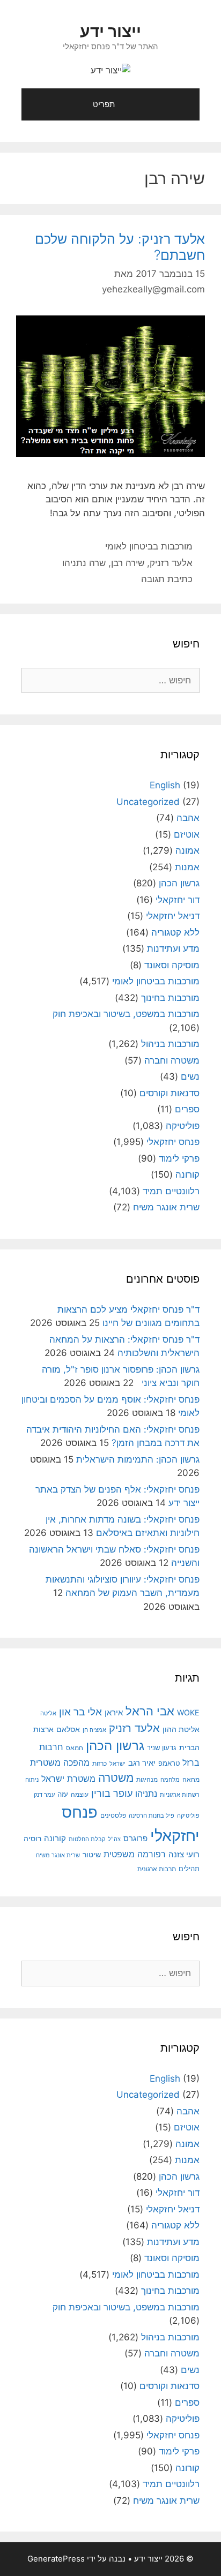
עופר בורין (112, 1793)
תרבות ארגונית (157, 1869)
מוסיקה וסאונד (172, 965)
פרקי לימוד (179, 1158)
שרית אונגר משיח (166, 1207)
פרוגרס (135, 1839)
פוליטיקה (183, 1126)
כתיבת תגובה (167, 579)
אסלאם (68, 1729)
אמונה (187, 850)
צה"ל (114, 1839)
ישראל (117, 1764)
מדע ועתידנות (173, 948)
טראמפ (169, 1763)
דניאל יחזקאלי (173, 916)
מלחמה (170, 1780)
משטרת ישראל (68, 1779)
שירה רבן (128, 563)
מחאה (191, 1780)
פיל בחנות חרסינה (152, 1816)
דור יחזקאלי (178, 900)
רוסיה (32, 1838)
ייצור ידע (110, 31)
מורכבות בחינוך (170, 998)
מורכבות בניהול (170, 1044)
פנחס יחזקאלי (173, 1142)
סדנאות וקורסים (170, 1093)
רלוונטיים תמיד (171, 1191)
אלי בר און (80, 1712)
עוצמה (80, 1794)
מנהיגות (147, 1779)
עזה (63, 1794)
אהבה (188, 818)
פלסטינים (113, 1816)
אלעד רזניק (171, 563)
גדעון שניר (162, 1748)
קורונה (187, 1174)
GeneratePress (56, 2559)
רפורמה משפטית (135, 1854)
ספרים (187, 1109)
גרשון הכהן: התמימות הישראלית (138, 1459)
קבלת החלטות (87, 1839)
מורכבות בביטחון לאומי (149, 546)
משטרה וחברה (172, 1060)
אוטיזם (187, 834)
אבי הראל (150, 1711)
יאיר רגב (142, 1763)
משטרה (116, 1778)
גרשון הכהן (179, 883)
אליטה (48, 1713)
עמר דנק (44, 1795)
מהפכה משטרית (60, 1762)
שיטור (92, 1855)
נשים (190, 1076)
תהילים (189, 1869)
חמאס (75, 1748)
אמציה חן (94, 1730)
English (165, 785)
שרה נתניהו (84, 563)
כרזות (100, 1764)
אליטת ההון (181, 1729)
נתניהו (146, 1794)
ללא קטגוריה (175, 932)
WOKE (188, 1712)
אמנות (187, 867)
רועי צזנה (184, 1854)
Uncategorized (148, 802)
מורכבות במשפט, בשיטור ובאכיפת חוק (126, 1014)
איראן (114, 1712)
